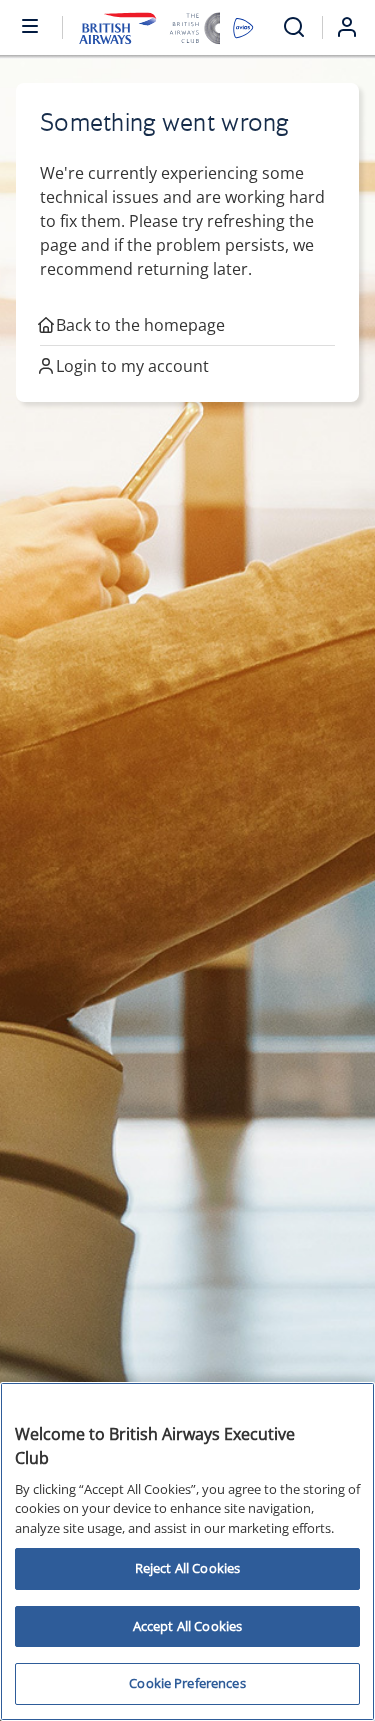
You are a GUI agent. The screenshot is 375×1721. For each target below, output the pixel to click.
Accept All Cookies (187, 1626)
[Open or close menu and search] (31, 25)
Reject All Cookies (187, 1568)
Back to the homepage (140, 325)
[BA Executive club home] (166, 27)
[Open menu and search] (294, 27)
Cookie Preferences (187, 1683)
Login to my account (132, 366)
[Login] (355, 27)
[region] (187, 1551)
